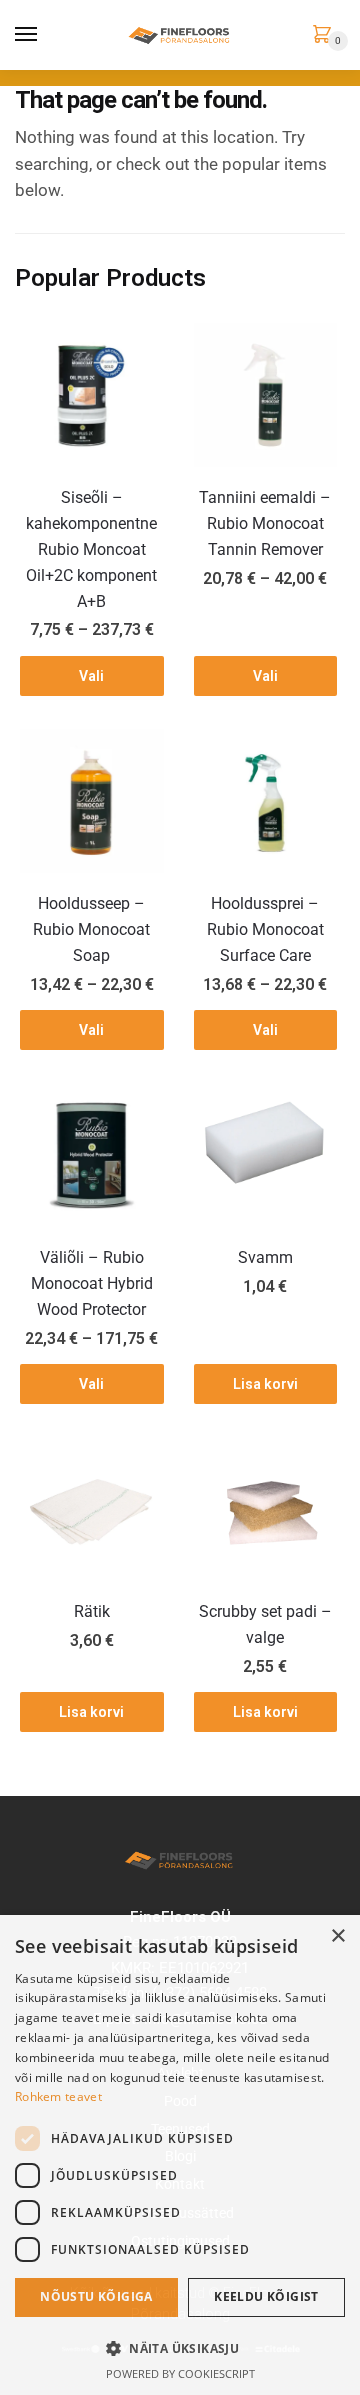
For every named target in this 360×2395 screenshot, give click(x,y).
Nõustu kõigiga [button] (96, 2296)
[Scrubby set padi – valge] (266, 1510)
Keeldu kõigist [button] (266, 2296)
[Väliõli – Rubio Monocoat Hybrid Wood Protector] (92, 1155)
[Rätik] (92, 1510)
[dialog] (180, 2155)
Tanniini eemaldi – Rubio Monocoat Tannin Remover (265, 523)
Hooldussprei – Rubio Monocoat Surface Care (265, 929)
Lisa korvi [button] (265, 1384)
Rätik (92, 1611)
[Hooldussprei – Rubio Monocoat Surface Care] (266, 801)
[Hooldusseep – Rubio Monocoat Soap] (92, 801)
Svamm (265, 1257)
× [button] (337, 1936)
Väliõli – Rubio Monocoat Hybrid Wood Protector (92, 1283)
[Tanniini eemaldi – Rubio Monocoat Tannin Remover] (266, 395)
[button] (180, 2348)
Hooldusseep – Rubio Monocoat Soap (91, 929)
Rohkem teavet (58, 2096)
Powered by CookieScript (180, 2373)
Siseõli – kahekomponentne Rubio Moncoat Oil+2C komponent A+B (91, 549)
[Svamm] (266, 1155)
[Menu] (27, 35)
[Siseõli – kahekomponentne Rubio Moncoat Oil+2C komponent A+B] (92, 395)
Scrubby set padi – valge (265, 1624)
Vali (91, 676)
